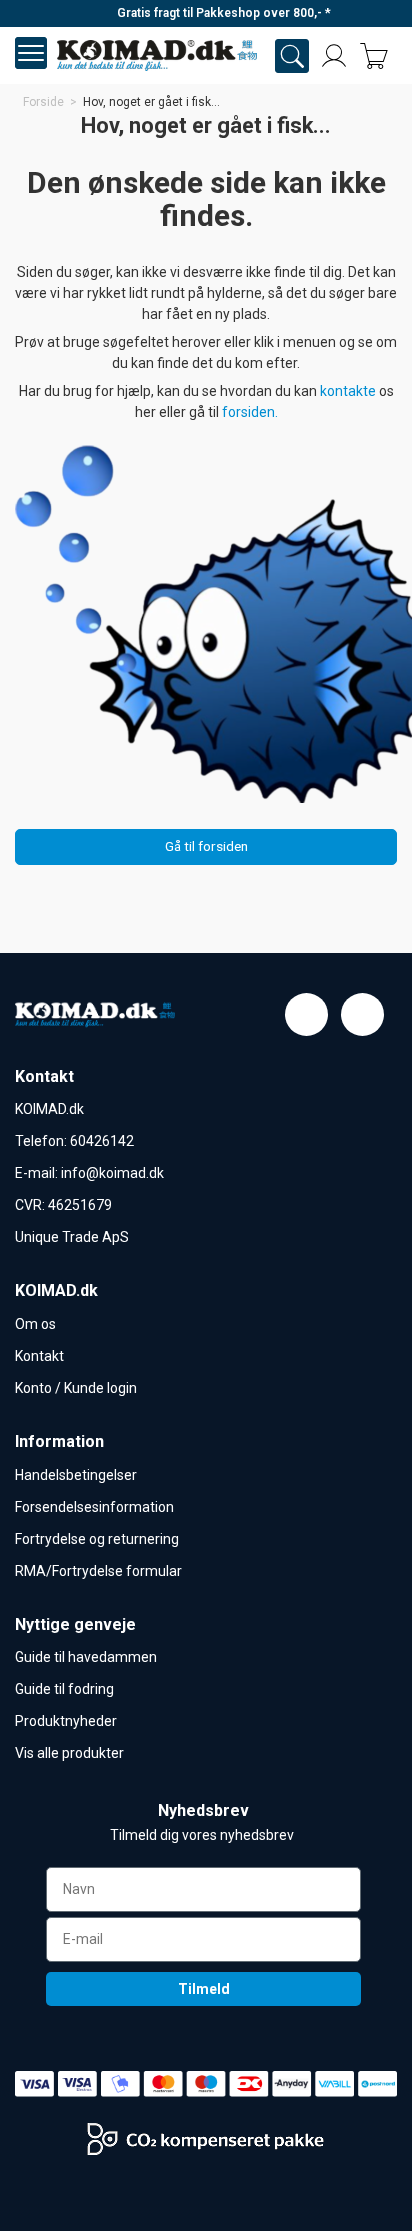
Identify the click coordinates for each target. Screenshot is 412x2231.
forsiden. (250, 412)
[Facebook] (306, 1014)
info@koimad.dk (112, 1173)
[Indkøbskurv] (374, 56)
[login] (334, 56)
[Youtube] (362, 1014)
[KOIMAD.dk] (157, 55)
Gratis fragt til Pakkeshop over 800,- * (224, 13)
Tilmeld (204, 1989)
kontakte (349, 391)
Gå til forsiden (206, 846)
